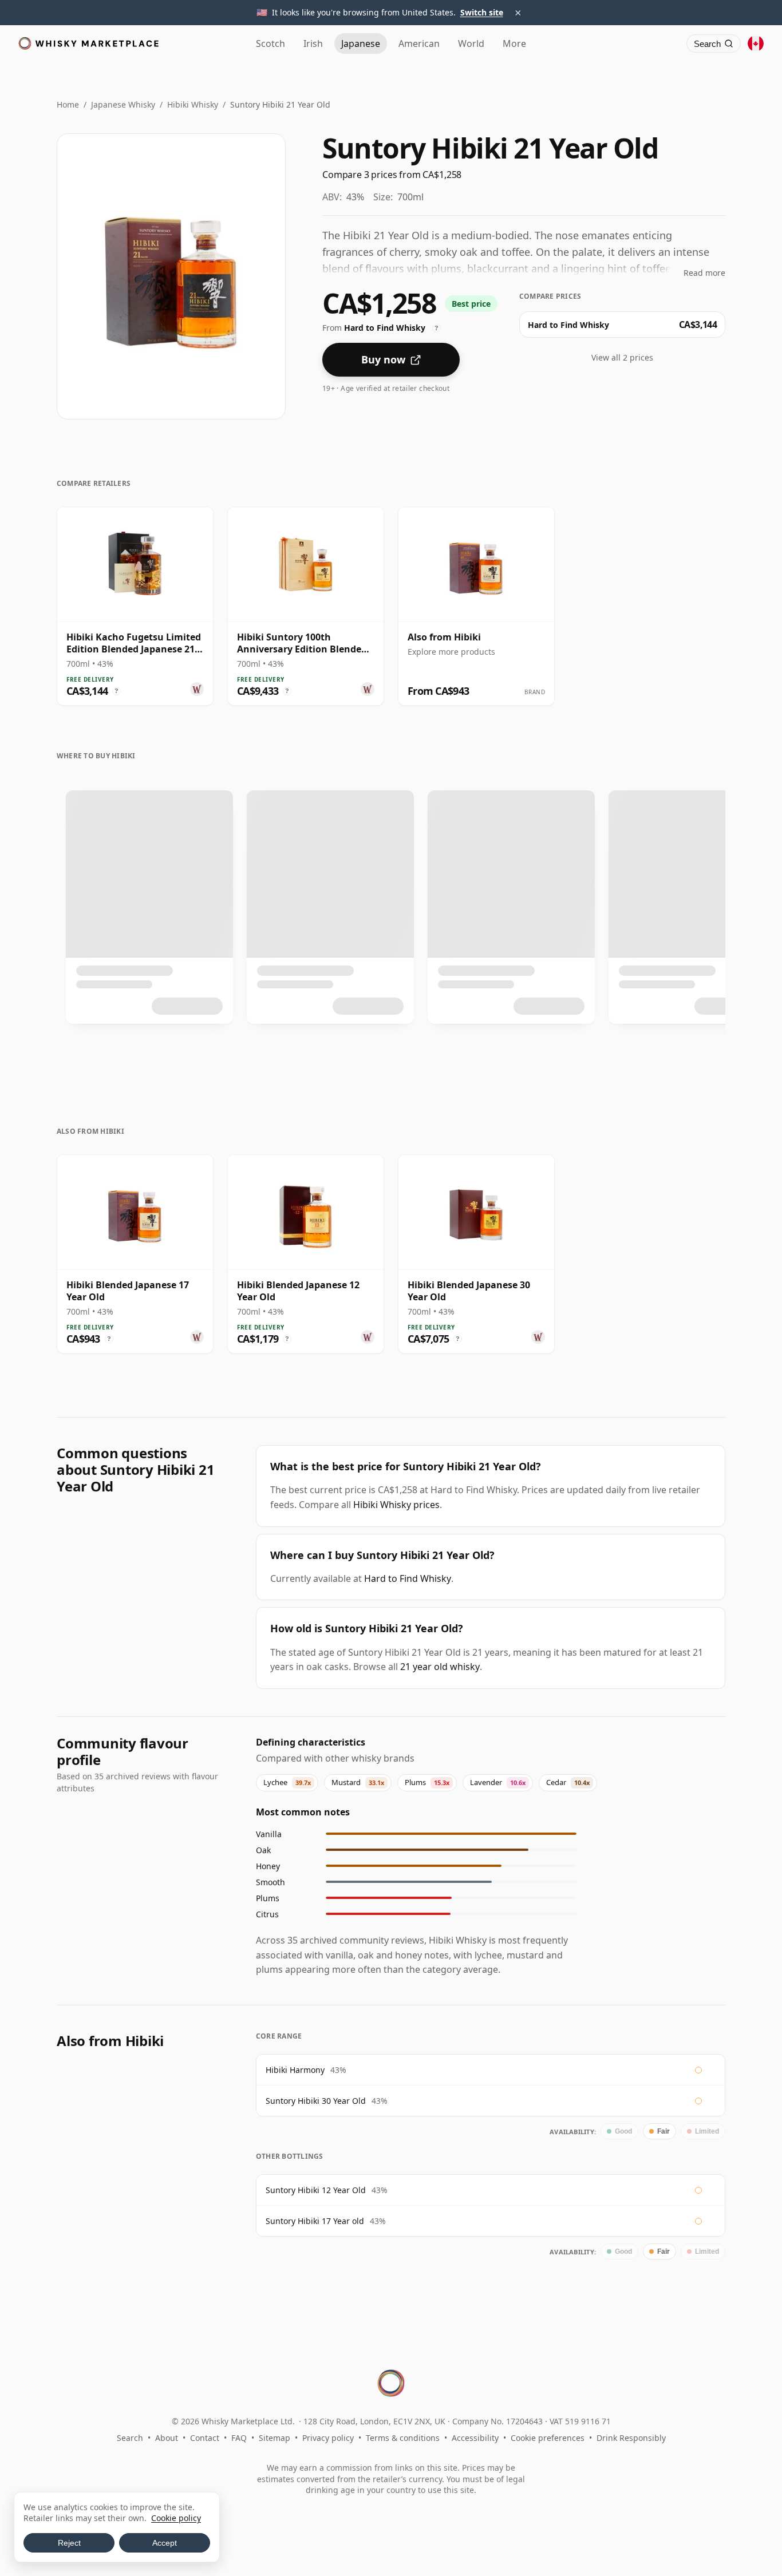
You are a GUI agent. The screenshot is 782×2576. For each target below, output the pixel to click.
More (514, 43)
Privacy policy (328, 2438)
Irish (313, 43)
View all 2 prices (622, 357)
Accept (165, 2543)
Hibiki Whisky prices (396, 1505)
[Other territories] (756, 43)
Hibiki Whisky (193, 104)
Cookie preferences (548, 2438)
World (471, 43)
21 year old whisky (440, 1667)
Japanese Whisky (123, 104)
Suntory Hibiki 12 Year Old (316, 2190)
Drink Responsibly (631, 2438)
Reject (69, 2543)
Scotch (270, 43)
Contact (205, 2438)
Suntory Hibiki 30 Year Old (316, 2101)
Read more (704, 273)
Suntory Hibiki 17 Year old (315, 2221)
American (419, 43)
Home (68, 104)
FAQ (239, 2438)
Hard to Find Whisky (408, 1578)
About (167, 2438)
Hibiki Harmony (295, 2070)
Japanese (361, 43)
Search (130, 2438)
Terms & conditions (403, 2438)
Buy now (383, 359)
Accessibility (475, 2438)
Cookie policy (176, 2518)
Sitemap (275, 2438)
